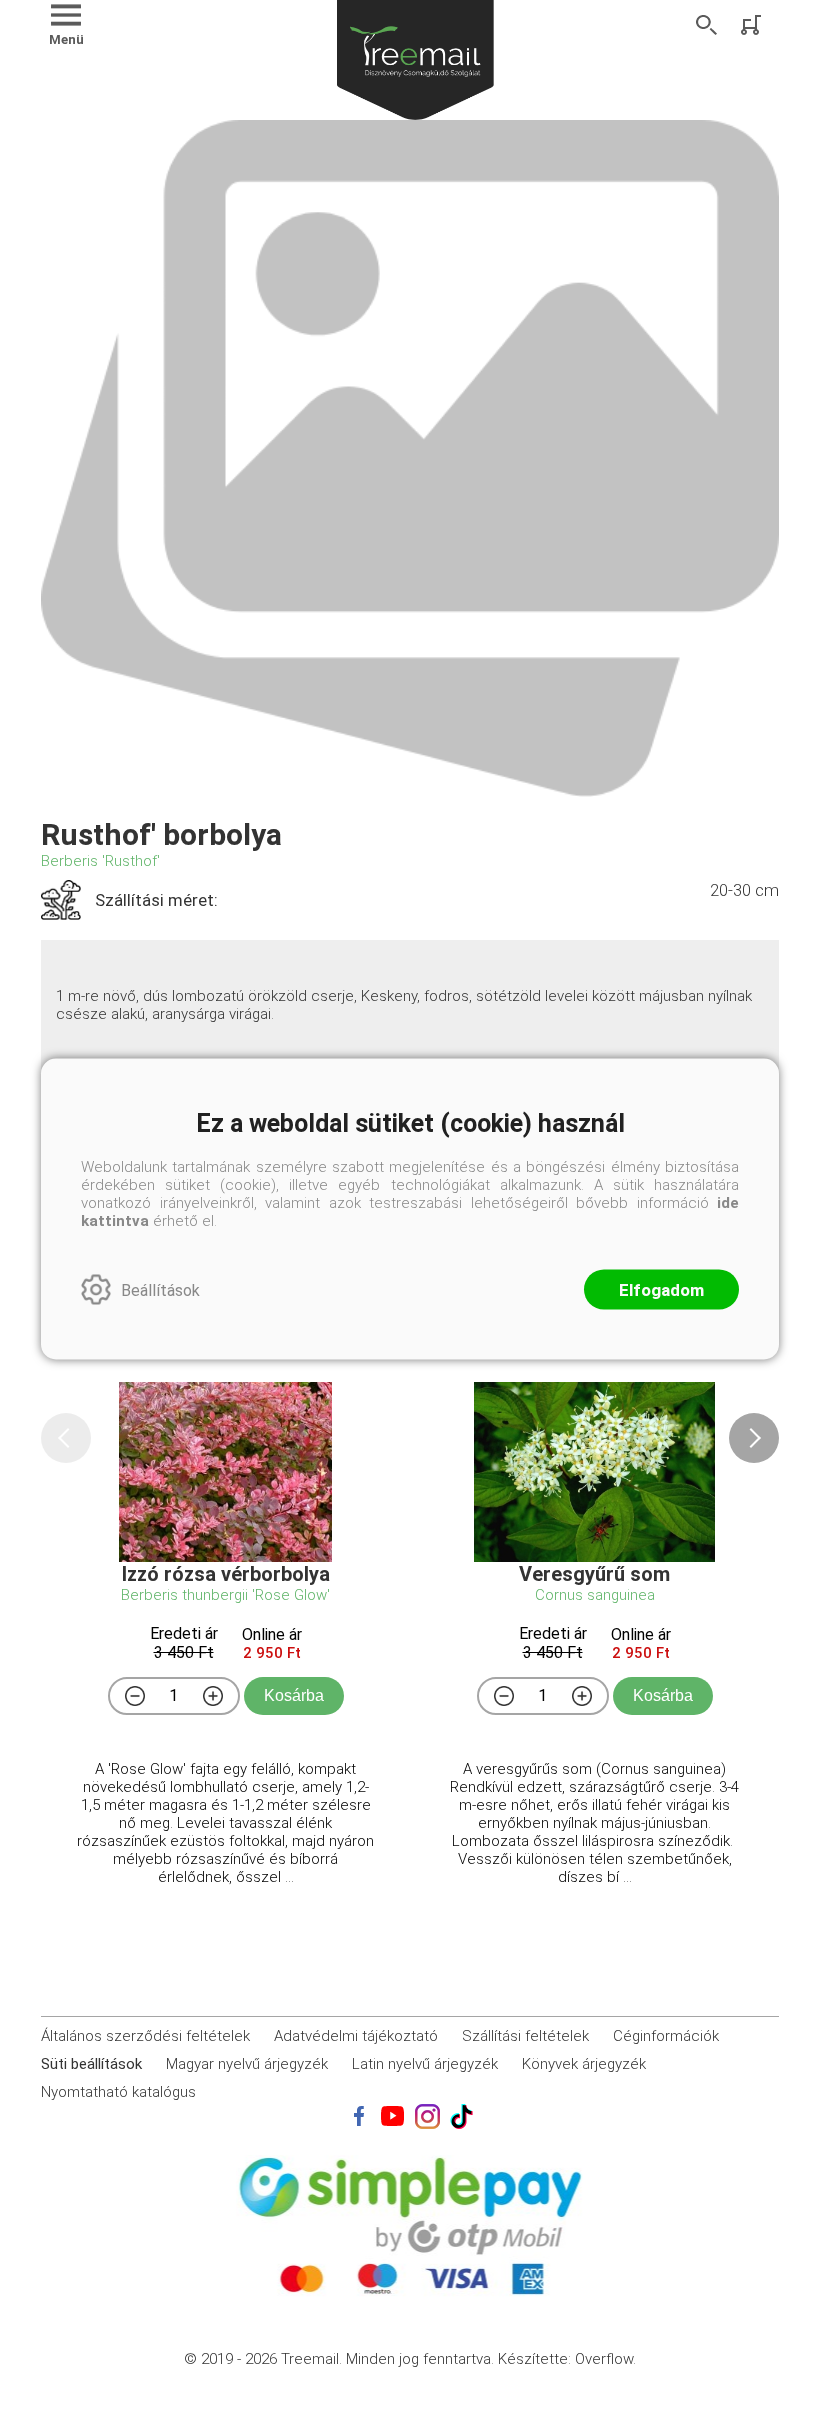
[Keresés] (707, 25)
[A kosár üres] (753, 25)
